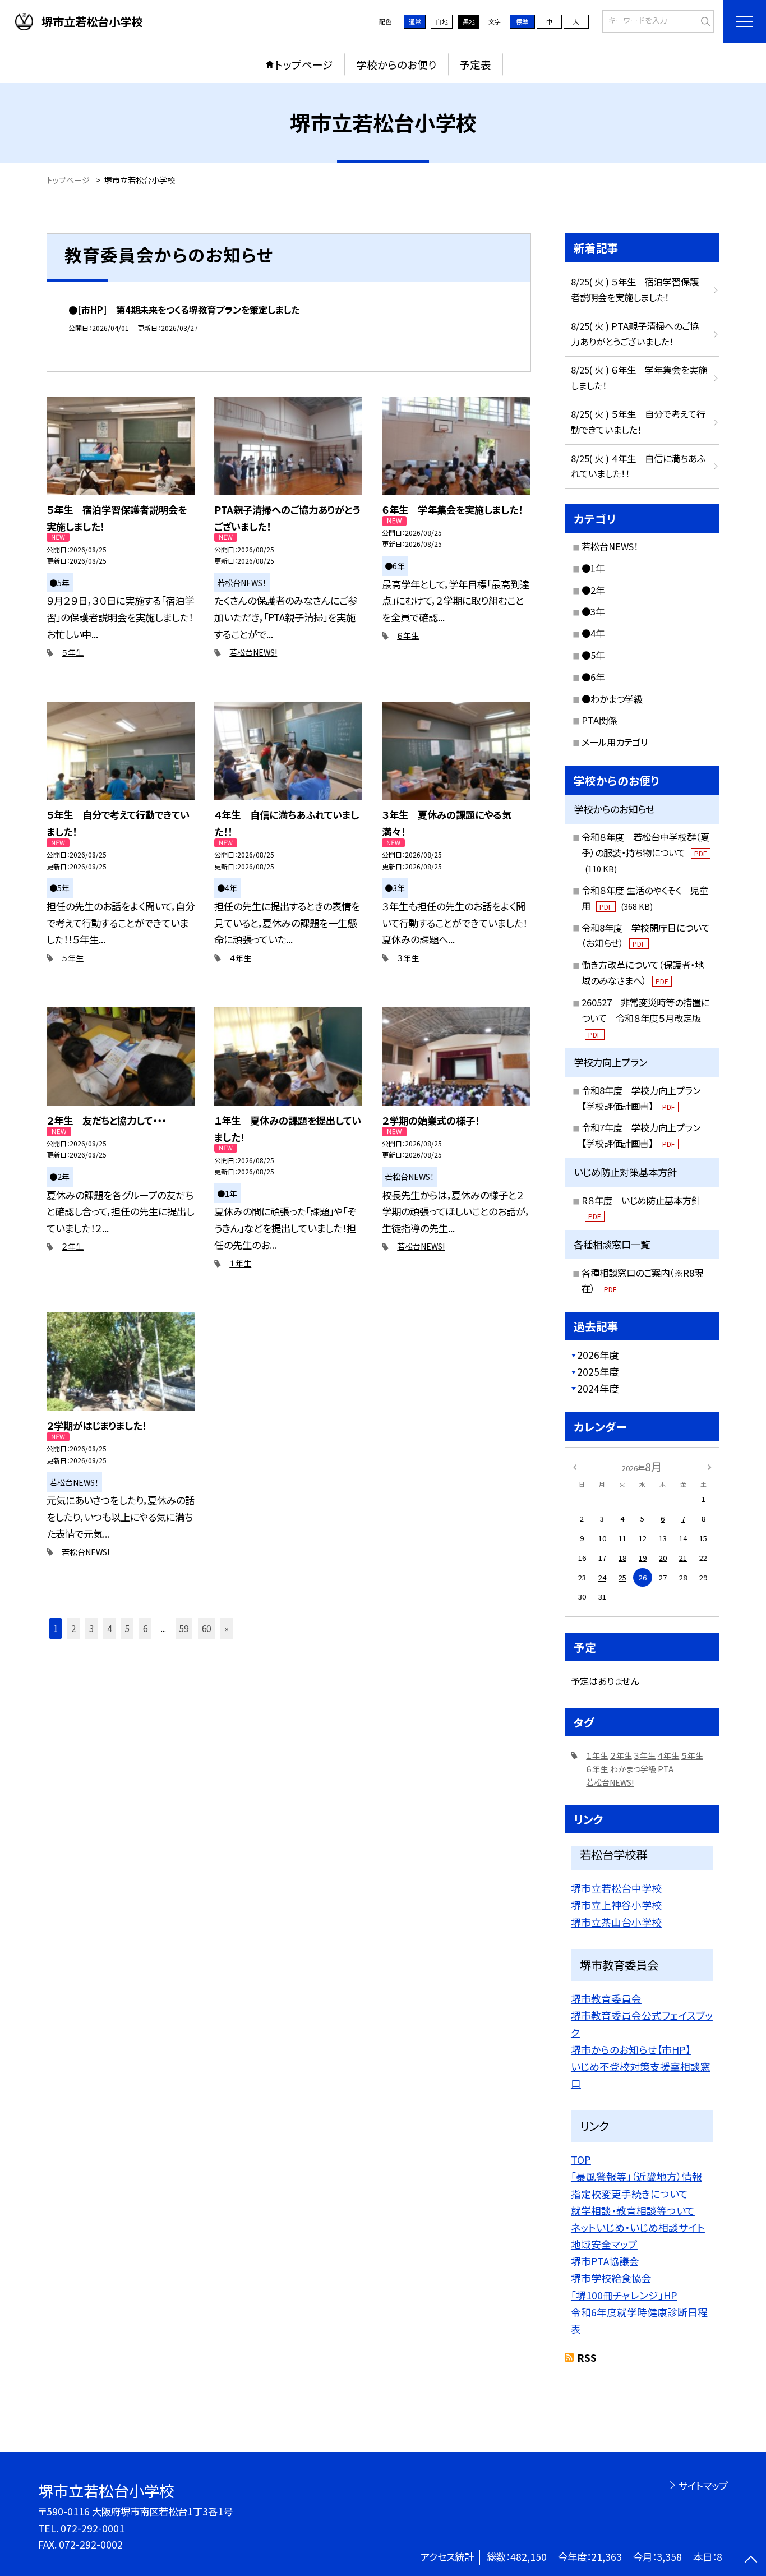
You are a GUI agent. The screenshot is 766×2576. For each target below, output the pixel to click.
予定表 (475, 64)
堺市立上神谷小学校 (616, 1905)
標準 (522, 21)
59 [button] (184, 1628)
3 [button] (91, 1628)
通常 (415, 21)
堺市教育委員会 (606, 1998)
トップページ (304, 64)
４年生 (240, 958)
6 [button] (145, 1628)
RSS (587, 2358)
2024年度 (598, 1388)
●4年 (593, 633)
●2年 (593, 590)
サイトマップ (703, 2485)
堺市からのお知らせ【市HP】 (631, 2049)
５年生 (73, 652)
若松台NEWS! (253, 652)
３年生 (408, 958)
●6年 (593, 677)
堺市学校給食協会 (611, 2278)
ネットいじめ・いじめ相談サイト (638, 2227)
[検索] (704, 20)
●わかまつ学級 (612, 699)
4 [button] (109, 1628)
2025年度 (598, 1372)
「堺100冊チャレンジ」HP (624, 2295)
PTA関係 (599, 720)
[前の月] (575, 1466)
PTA (666, 1769)
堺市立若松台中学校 (616, 1888)
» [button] (226, 1628)
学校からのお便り (396, 64)
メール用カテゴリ (615, 742)
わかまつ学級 (633, 1769)
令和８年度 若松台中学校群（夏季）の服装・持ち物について (645, 852)
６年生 (408, 635)
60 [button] (206, 1628)
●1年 (593, 568)
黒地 (469, 21)
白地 (442, 21)
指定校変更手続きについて (629, 2193)
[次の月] (709, 1466)
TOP (581, 2159)
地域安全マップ (604, 2244)
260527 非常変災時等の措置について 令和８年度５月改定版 (645, 1017)
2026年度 (598, 1355)
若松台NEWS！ (610, 546)
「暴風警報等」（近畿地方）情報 (636, 2176)
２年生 (73, 1246)
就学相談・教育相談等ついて (633, 2210)
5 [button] (127, 1628)
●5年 (593, 655)
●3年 (593, 611)
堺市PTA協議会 (605, 2261)
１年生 (240, 1263)
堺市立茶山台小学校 (616, 1922)
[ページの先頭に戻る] (751, 2561)
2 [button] (73, 1628)
